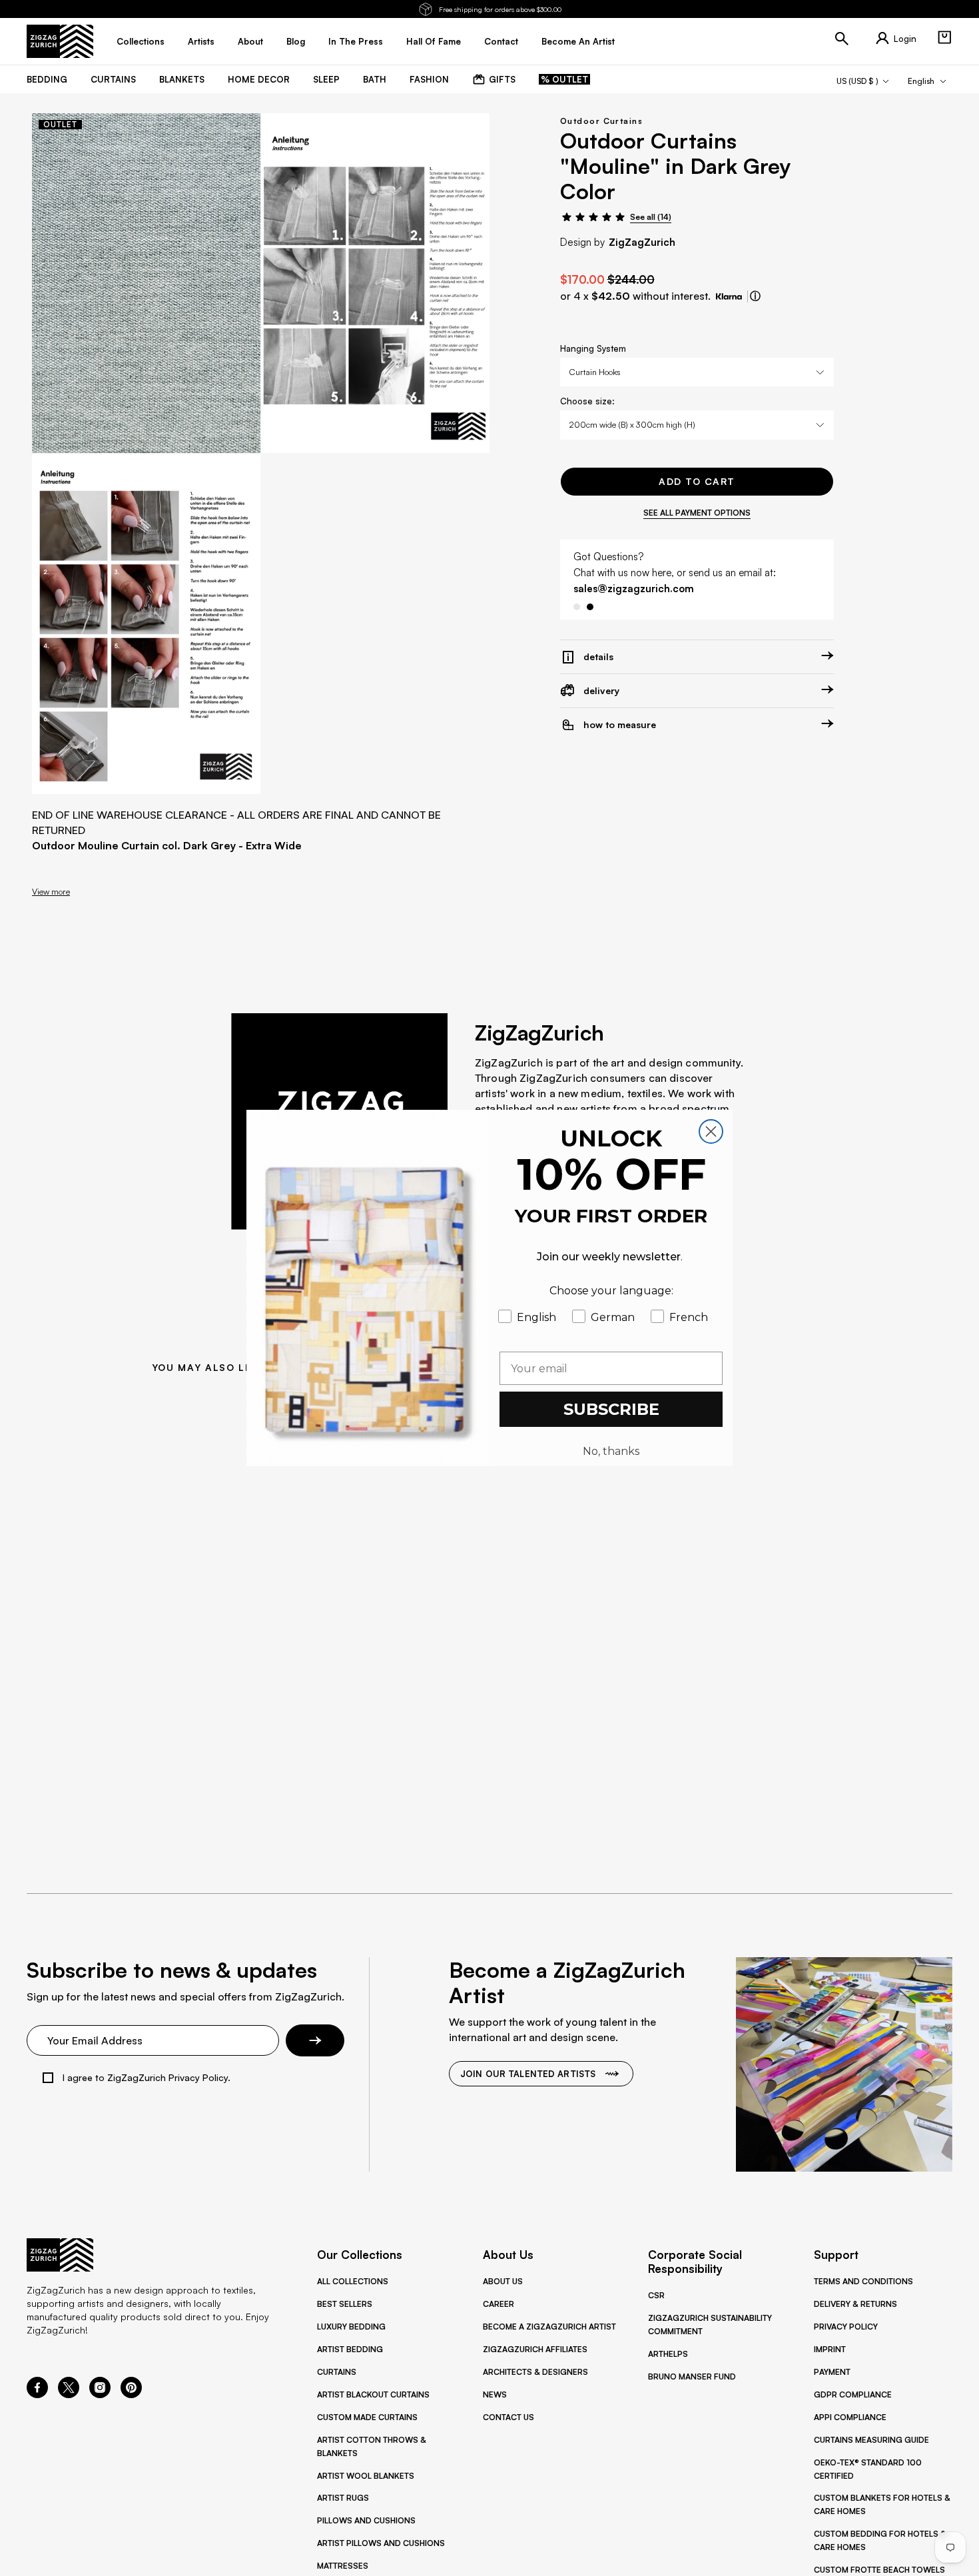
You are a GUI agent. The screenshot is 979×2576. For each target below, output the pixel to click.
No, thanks (611, 1451)
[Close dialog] (711, 1131)
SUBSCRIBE (611, 1409)
